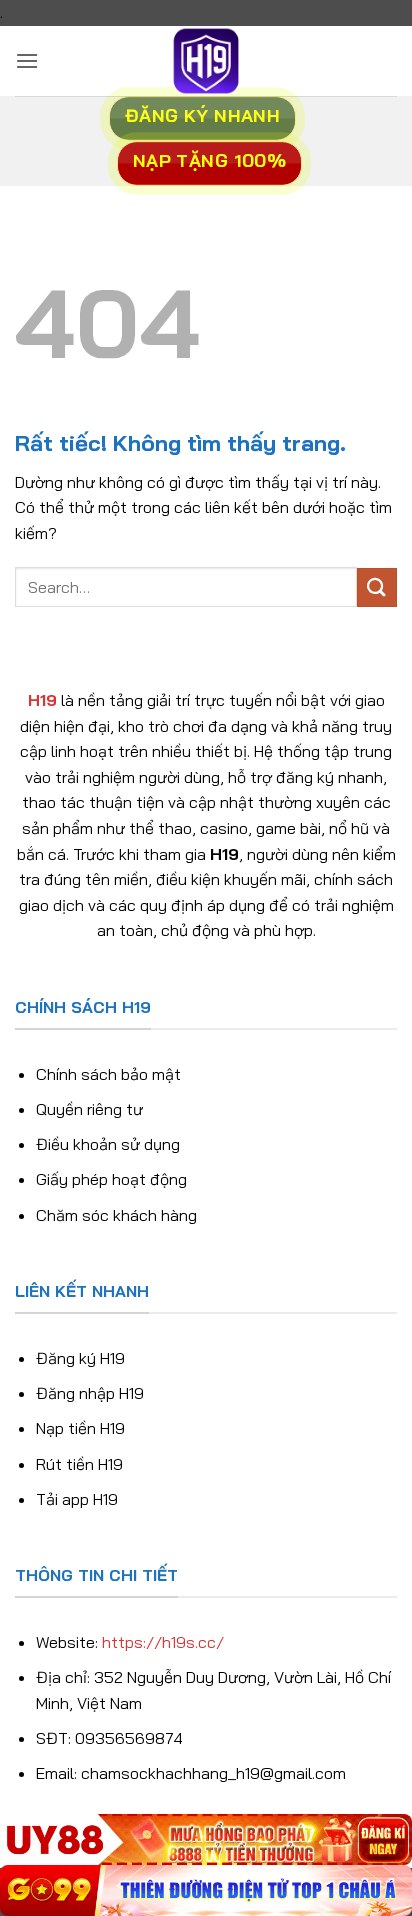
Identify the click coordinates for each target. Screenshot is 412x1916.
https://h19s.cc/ (163, 1642)
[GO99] (206, 1890)
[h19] (206, 61)
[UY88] (206, 1839)
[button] (27, 60)
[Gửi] (377, 587)
